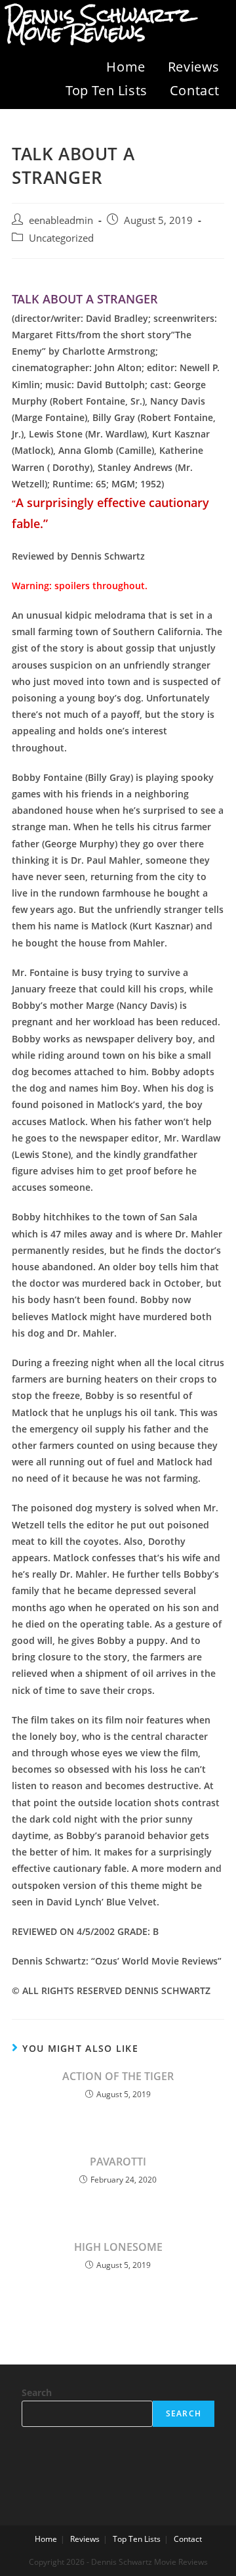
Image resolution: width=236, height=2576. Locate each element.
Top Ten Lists (107, 90)
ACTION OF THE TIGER (118, 2076)
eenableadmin (61, 220)
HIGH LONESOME (118, 2247)
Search (37, 2392)
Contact (195, 90)
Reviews (194, 67)
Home (126, 67)
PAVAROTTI (118, 2162)
